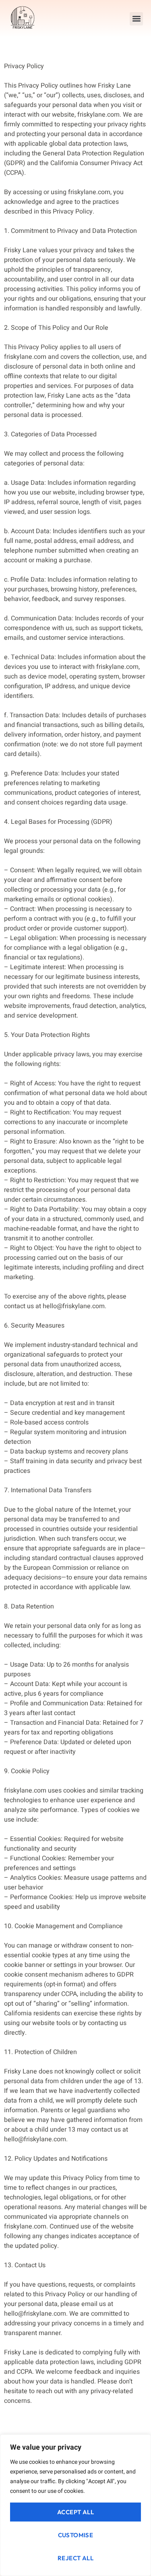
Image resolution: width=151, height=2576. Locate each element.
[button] (136, 19)
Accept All (75, 2512)
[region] (75, 2505)
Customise (76, 2535)
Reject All (75, 2558)
